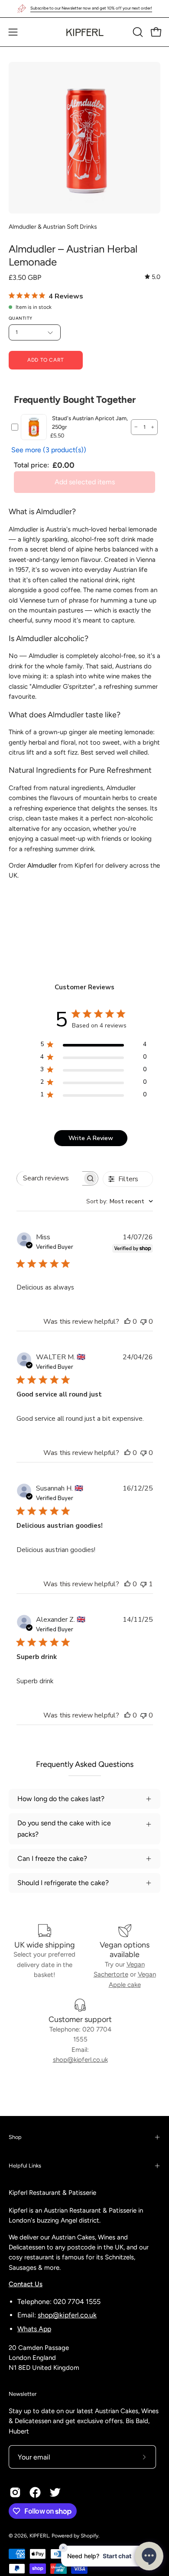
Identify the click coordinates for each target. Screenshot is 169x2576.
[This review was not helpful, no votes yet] (143, 1322)
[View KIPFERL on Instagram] (15, 2492)
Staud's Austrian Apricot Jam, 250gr (90, 423)
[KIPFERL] (84, 32)
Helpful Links (25, 2166)
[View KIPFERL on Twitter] (55, 2492)
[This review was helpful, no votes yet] (127, 1322)
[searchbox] (50, 1178)
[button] (137, 32)
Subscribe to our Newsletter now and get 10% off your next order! (91, 8)
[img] (153, 277)
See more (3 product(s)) (49, 450)
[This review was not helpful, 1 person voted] (143, 1584)
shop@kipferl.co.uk (80, 2060)
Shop (15, 2137)
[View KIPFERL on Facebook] (35, 2492)
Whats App (34, 2329)
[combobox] (120, 1201)
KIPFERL (39, 2536)
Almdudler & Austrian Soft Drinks (53, 227)
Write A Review (91, 1138)
